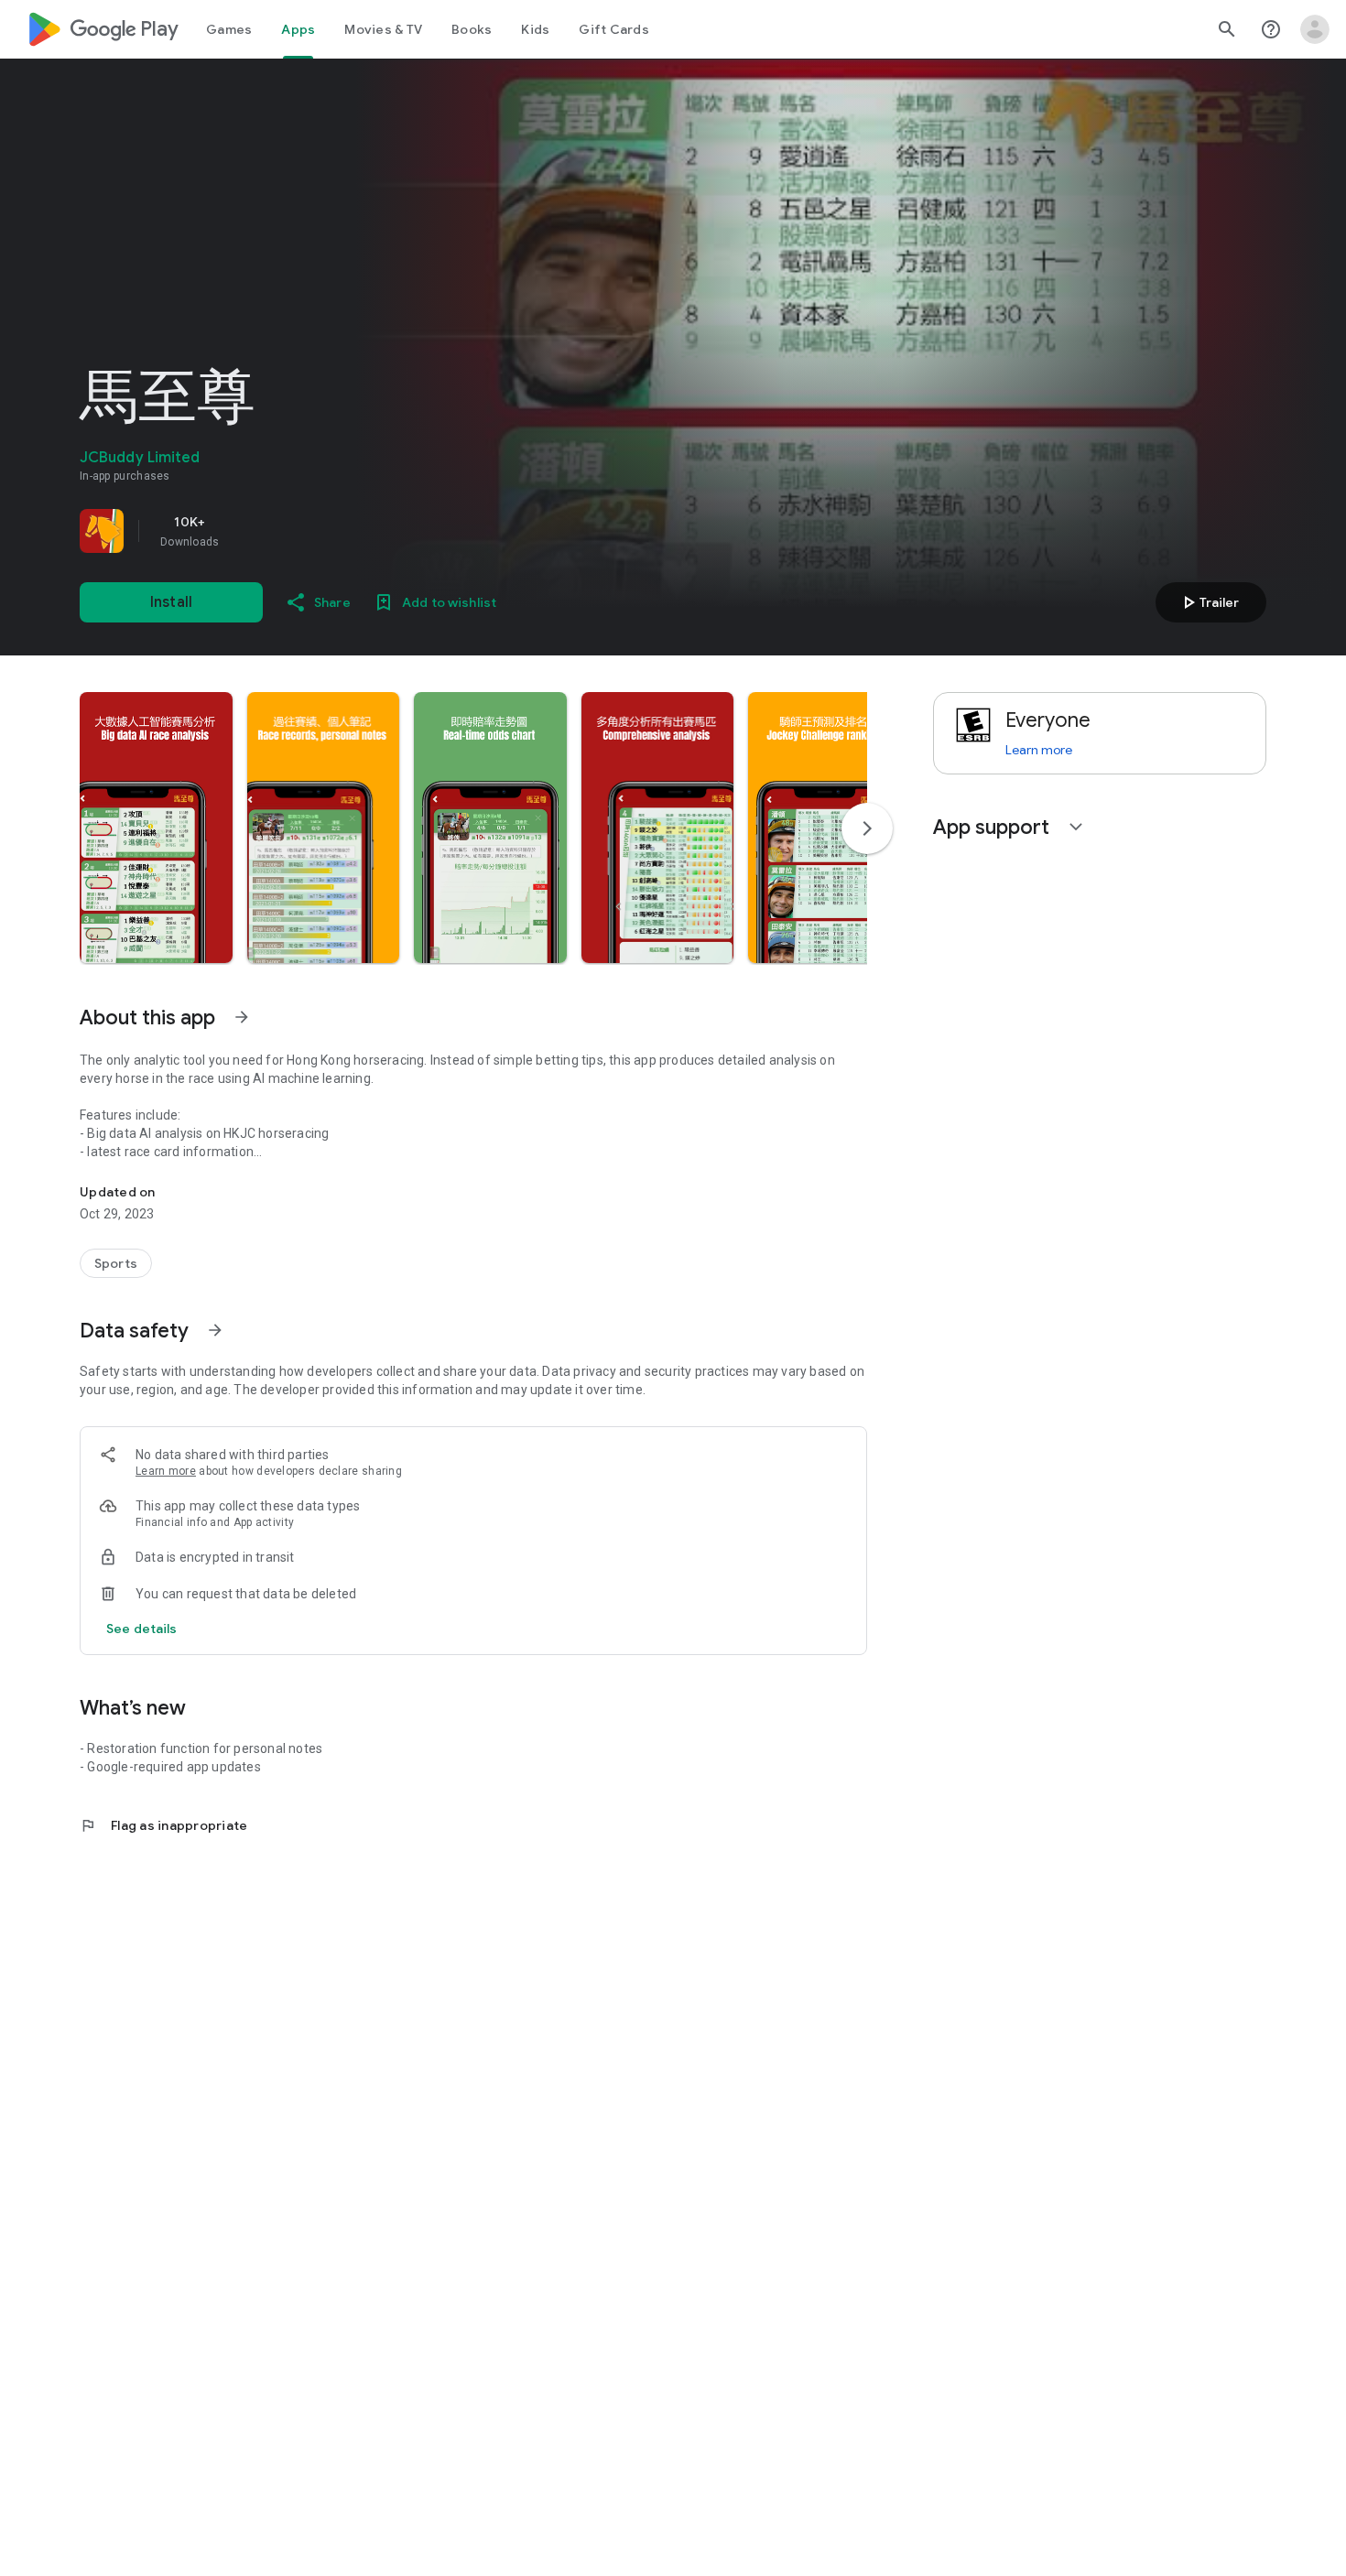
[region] (336, 531)
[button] (156, 828)
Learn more (166, 1471)
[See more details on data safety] (142, 1629)
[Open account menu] (1315, 29)
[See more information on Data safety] (215, 1330)
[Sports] (116, 1263)
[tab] (229, 29)
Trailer (1208, 602)
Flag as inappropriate (163, 1825)
